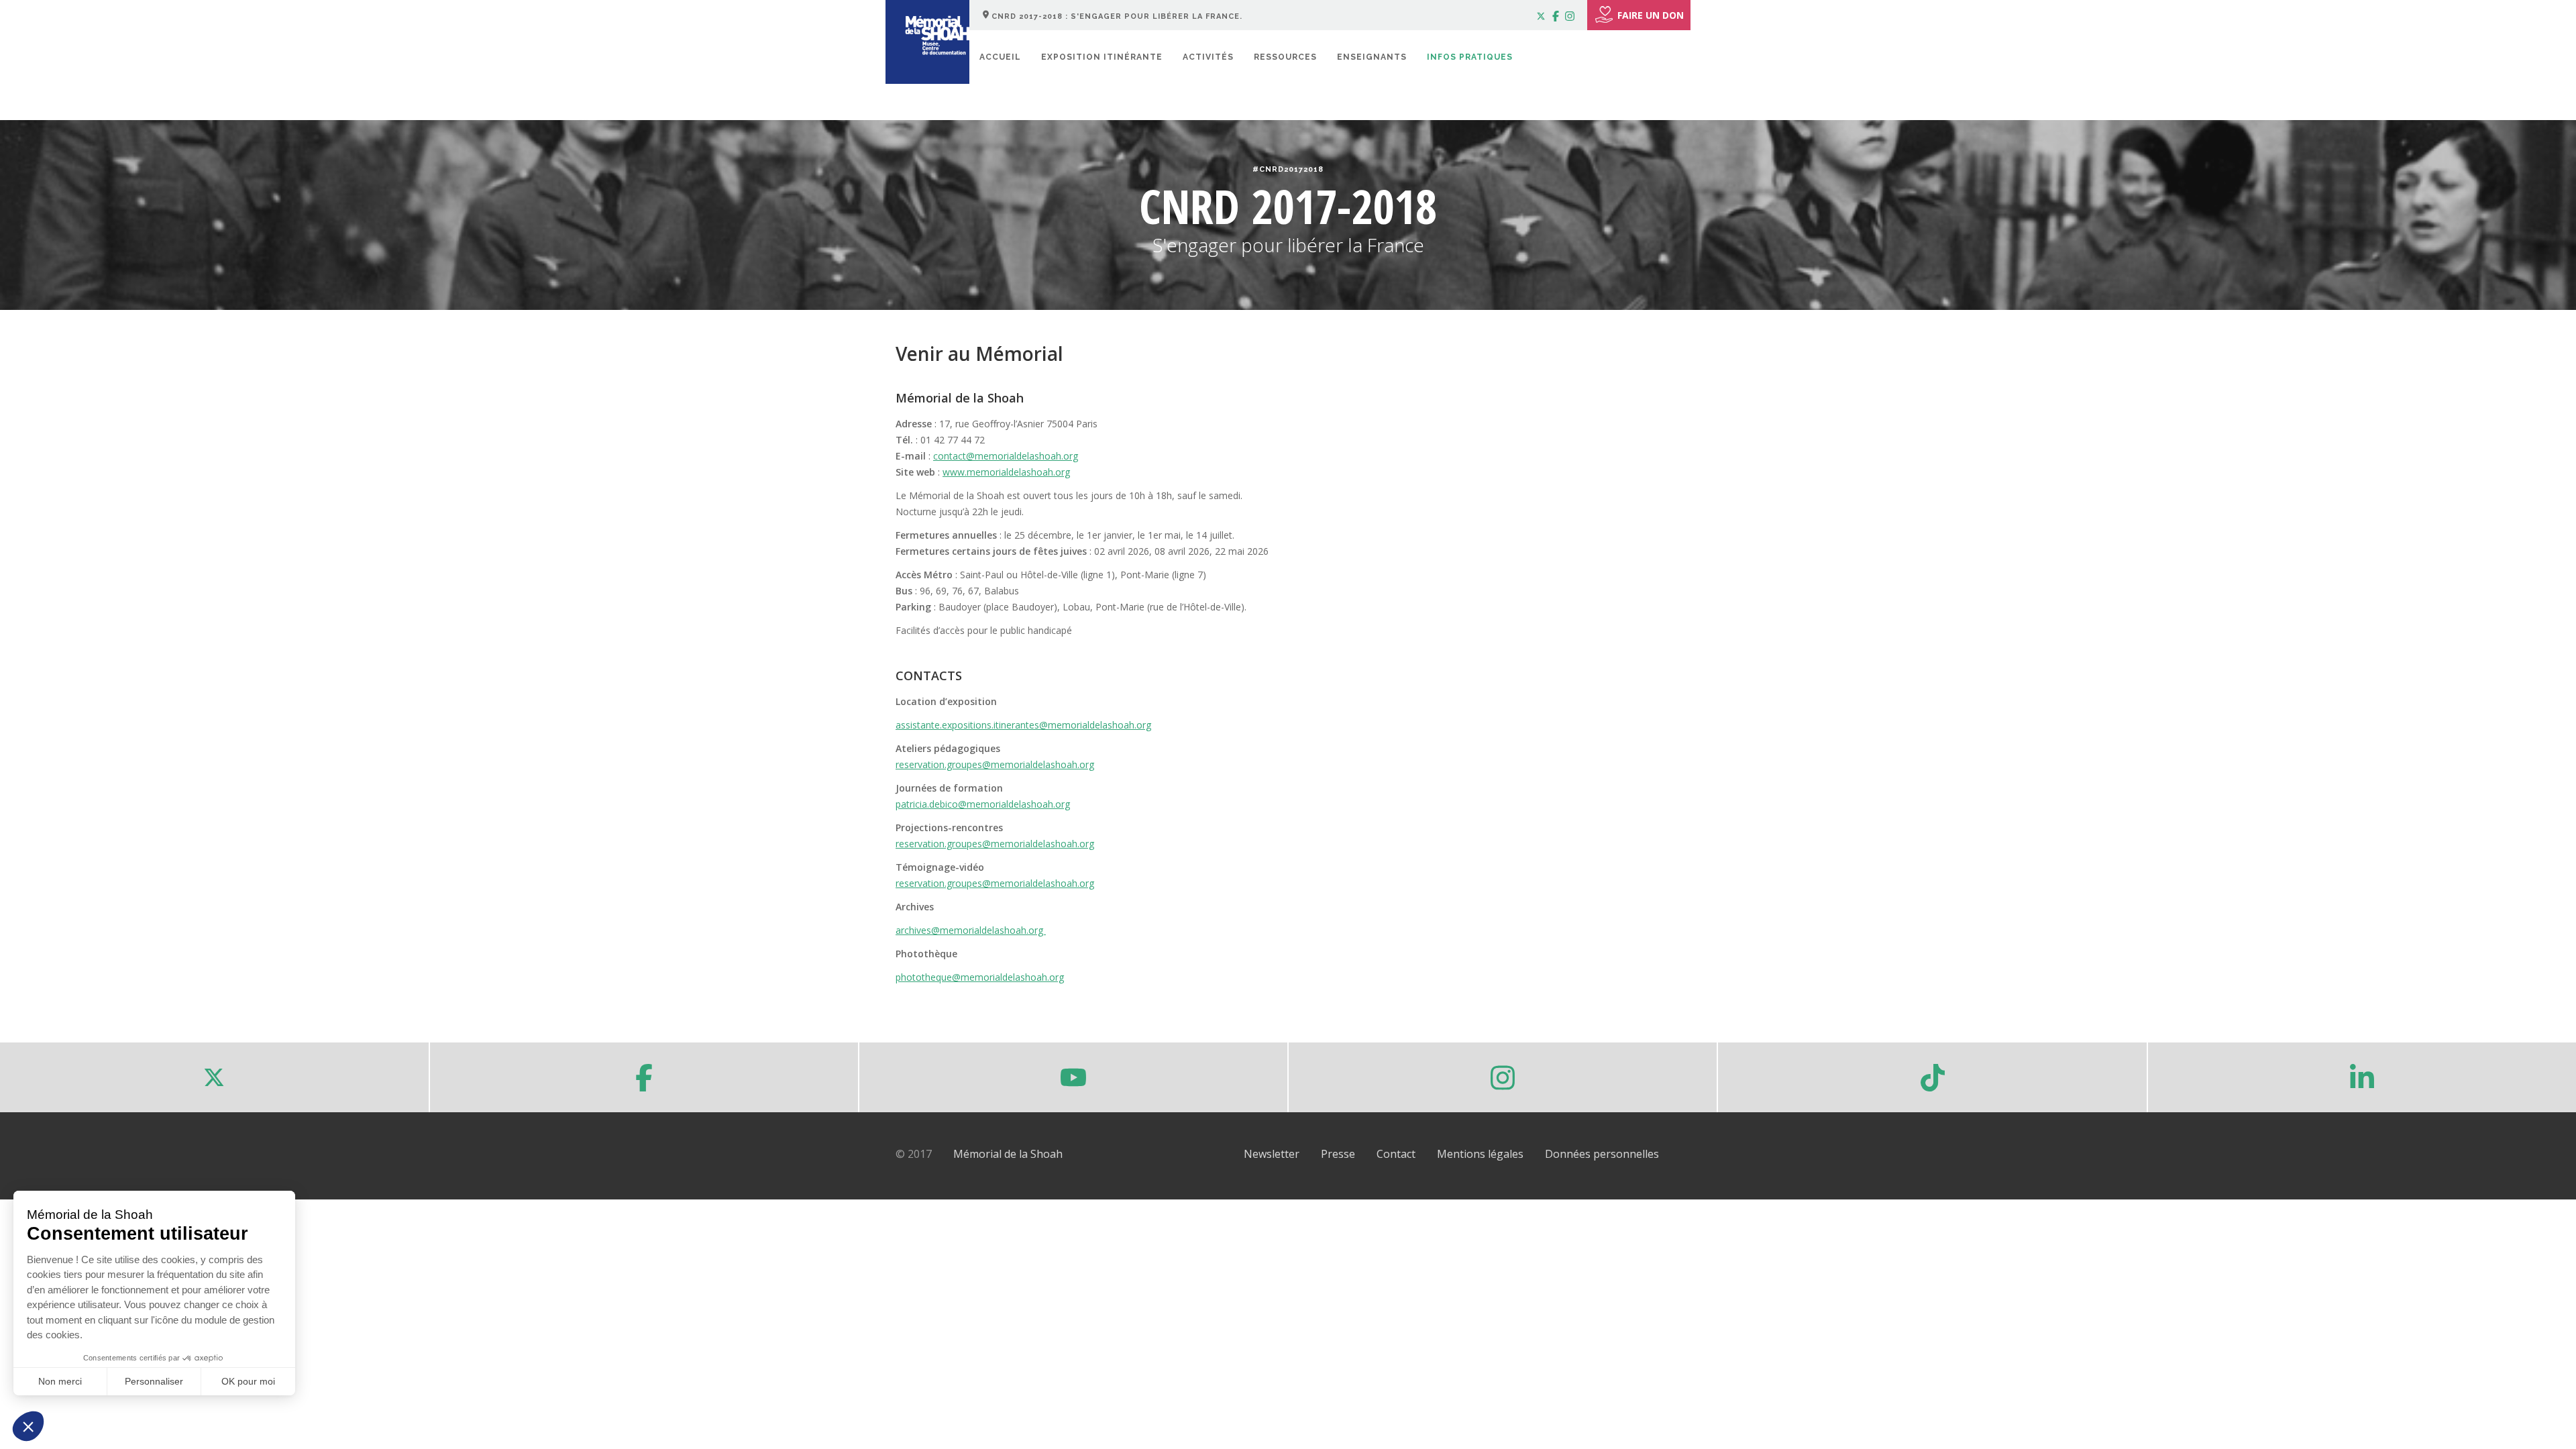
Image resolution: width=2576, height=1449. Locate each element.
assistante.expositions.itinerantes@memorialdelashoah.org (1023, 725)
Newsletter (1272, 1154)
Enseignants (1372, 57)
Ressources (1285, 57)
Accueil (1000, 57)
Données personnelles (1602, 1154)
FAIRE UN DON (1651, 15)
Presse (1338, 1154)
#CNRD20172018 (1288, 169)
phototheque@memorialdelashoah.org (980, 977)
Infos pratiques (1470, 57)
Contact (1396, 1154)
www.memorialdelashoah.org (1006, 472)
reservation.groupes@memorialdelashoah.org (995, 764)
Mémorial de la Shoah (1008, 1154)
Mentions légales (1480, 1154)
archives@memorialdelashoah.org (971, 930)
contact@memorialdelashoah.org (1006, 456)
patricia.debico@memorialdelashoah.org (983, 804)
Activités (1208, 57)
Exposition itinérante (1102, 57)
